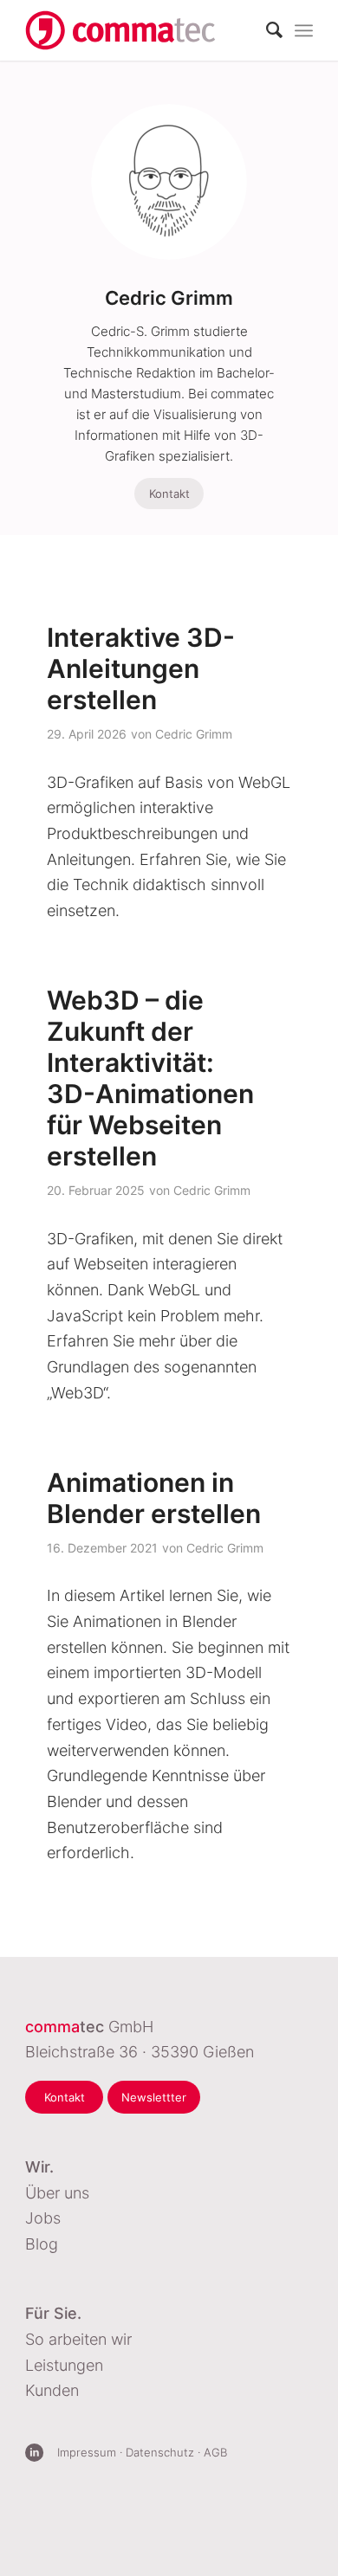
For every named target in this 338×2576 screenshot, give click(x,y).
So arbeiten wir (78, 2339)
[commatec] (120, 30)
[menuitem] (266, 30)
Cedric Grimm (194, 734)
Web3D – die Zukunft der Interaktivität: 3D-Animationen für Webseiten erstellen (150, 1078)
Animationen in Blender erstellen (154, 1498)
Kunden (52, 2390)
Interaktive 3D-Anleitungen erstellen (141, 668)
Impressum (87, 2452)
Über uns (57, 2193)
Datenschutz (160, 2452)
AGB (215, 2452)
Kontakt (169, 494)
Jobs (43, 2218)
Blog (42, 2244)
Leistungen (64, 2365)
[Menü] (304, 30)
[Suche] (266, 30)
